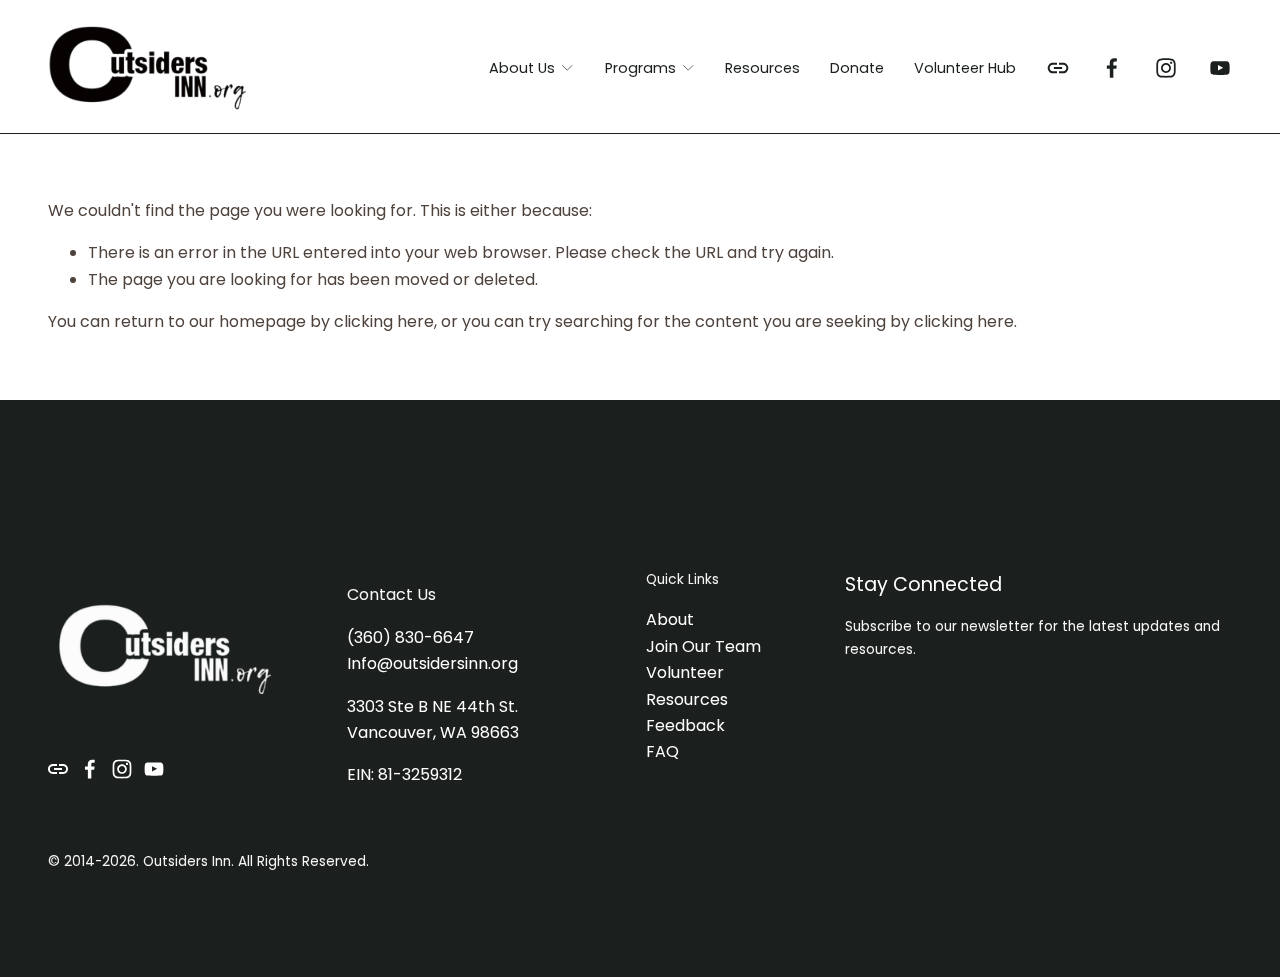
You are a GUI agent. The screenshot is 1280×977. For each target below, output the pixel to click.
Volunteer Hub (965, 68)
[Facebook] (1112, 68)
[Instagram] (1166, 68)
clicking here (384, 321)
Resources (762, 68)
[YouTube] (1220, 68)
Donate (857, 68)
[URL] (1058, 68)
